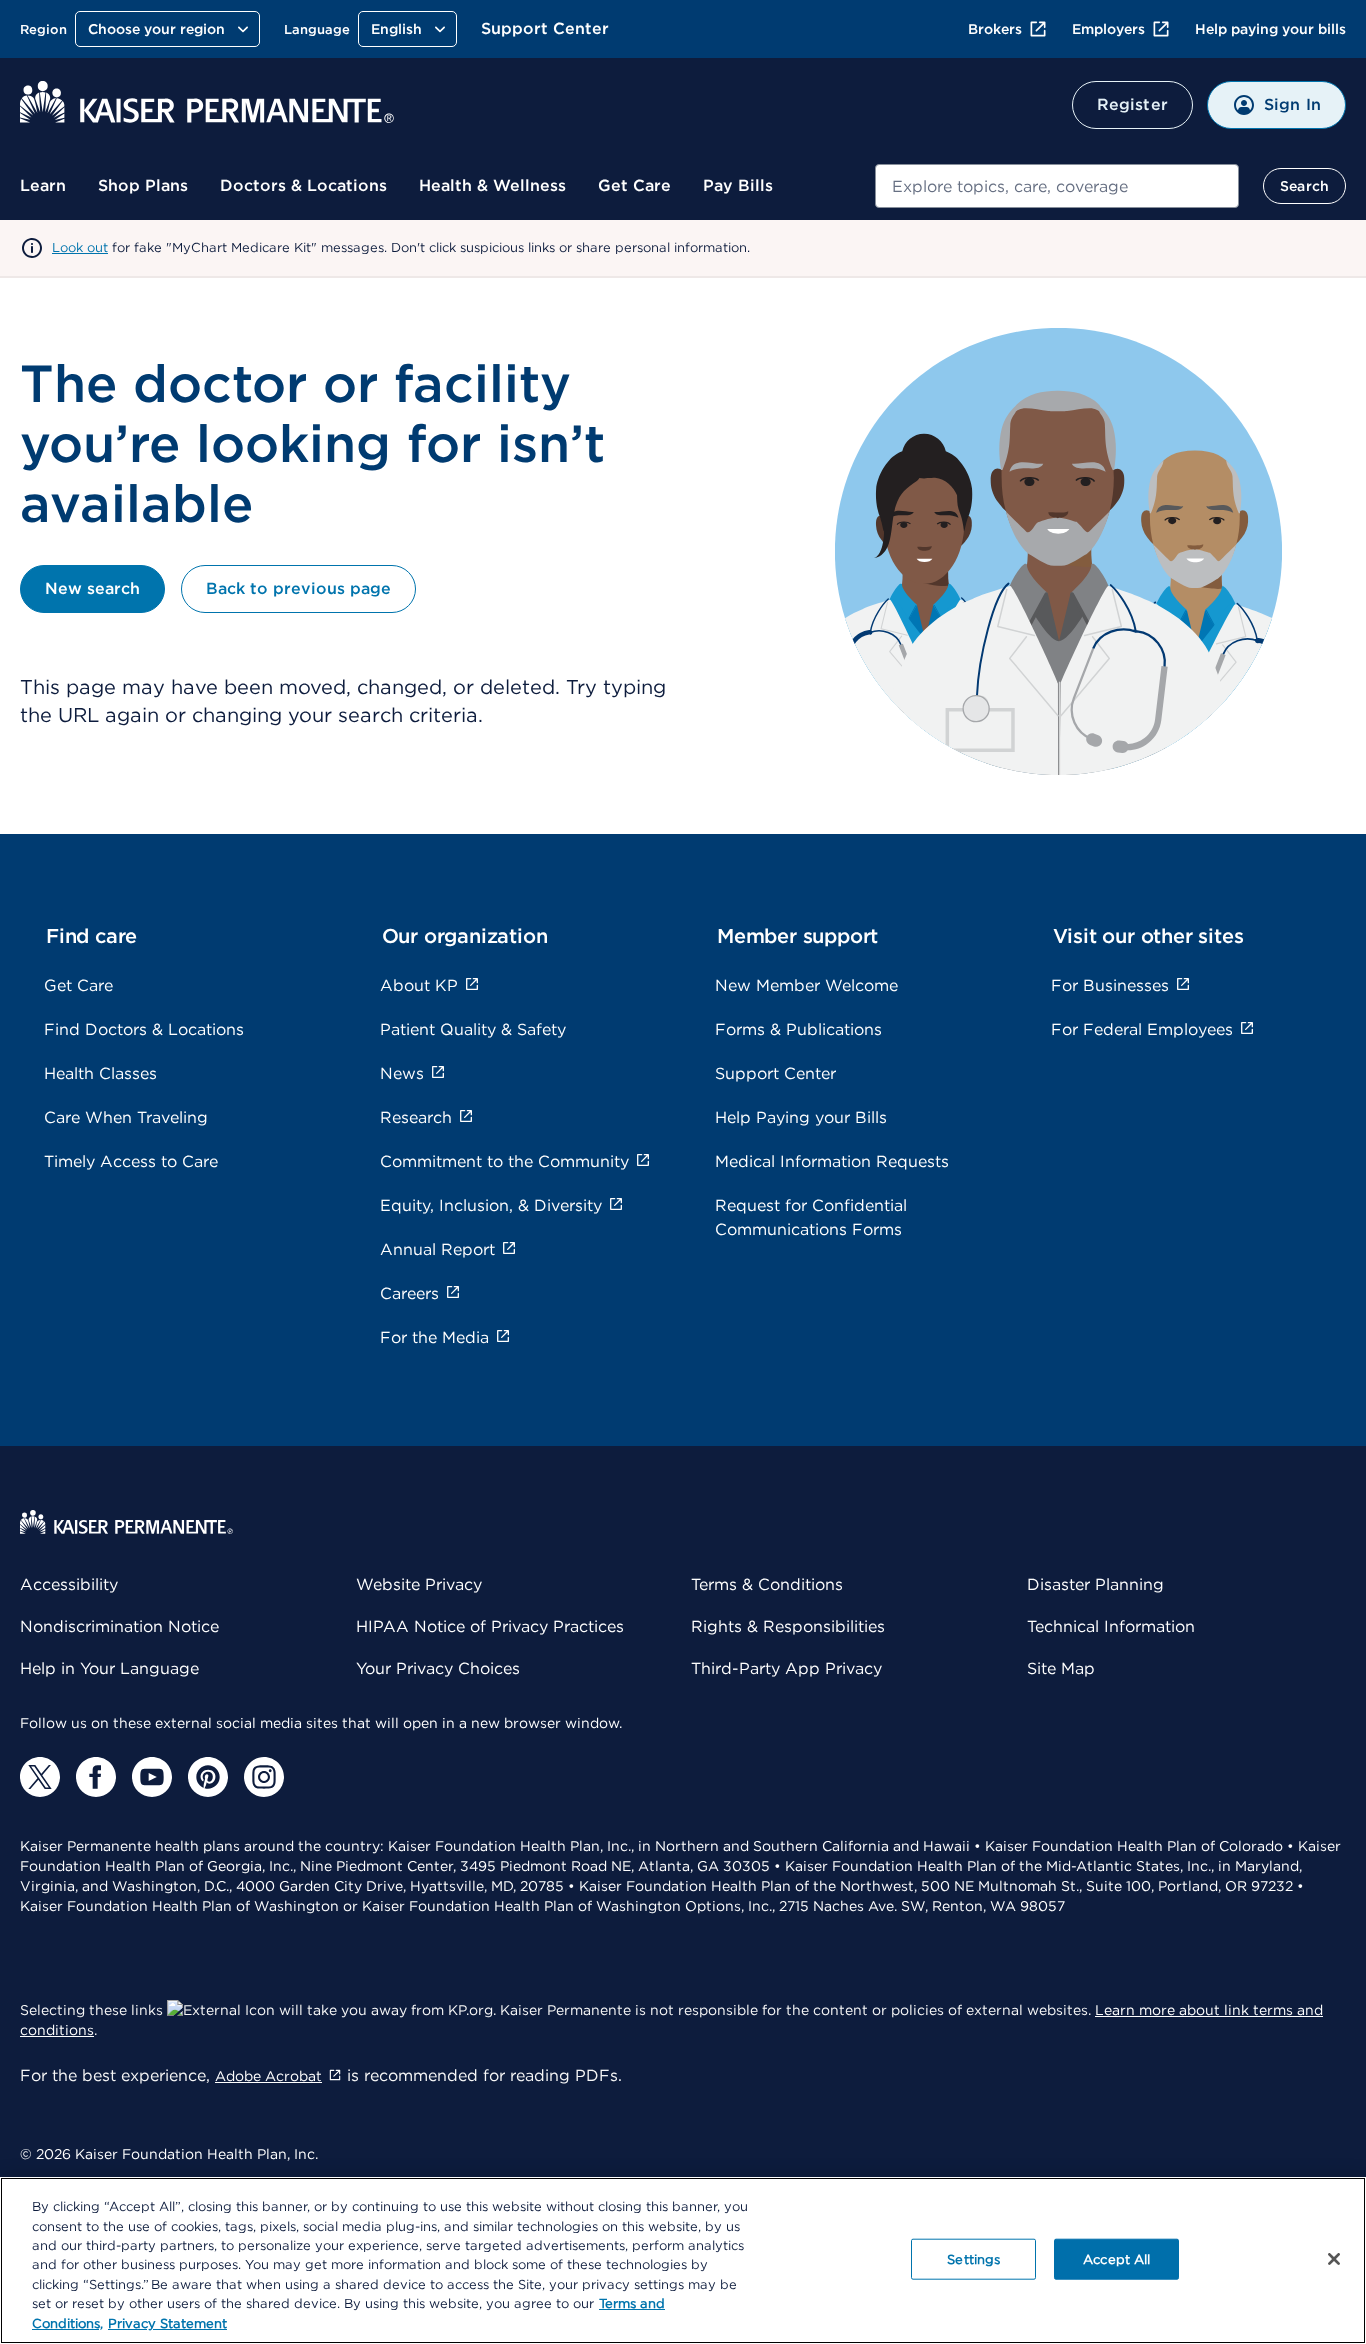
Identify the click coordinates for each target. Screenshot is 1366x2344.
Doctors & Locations (303, 185)
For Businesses (1110, 985)
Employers (1108, 29)
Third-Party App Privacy (786, 1668)
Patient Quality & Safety (473, 1029)
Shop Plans (143, 185)
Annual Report (437, 1249)
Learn (43, 185)
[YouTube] (152, 1777)
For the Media (434, 1337)
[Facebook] (96, 1777)
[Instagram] (264, 1777)
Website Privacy (419, 1584)
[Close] (1334, 2259)
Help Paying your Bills (801, 1117)
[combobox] (1057, 186)
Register (1132, 104)
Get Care (634, 185)
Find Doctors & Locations (144, 1029)
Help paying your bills (1270, 29)
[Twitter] (40, 1777)
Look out (80, 247)
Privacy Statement (167, 2323)
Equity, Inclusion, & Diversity (491, 1205)
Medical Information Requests (832, 1161)
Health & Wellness (492, 185)
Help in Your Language (109, 1668)
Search (1304, 186)
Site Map (1061, 1668)
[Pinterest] (208, 1777)
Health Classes (100, 1073)
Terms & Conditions (767, 1584)
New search (92, 588)
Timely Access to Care (131, 1161)
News (402, 1073)
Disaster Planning (1095, 1584)
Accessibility (69, 1584)
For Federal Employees (1142, 1029)
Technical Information (1111, 1626)
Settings (973, 2258)
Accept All (1116, 2258)
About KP (419, 985)
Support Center (545, 28)
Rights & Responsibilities (788, 1626)
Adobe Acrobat (268, 2076)
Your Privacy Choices (438, 1668)
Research (416, 1117)
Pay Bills (738, 185)
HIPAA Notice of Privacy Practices (490, 1626)
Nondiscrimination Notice (119, 1626)
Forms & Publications (798, 1029)
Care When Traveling (126, 1117)
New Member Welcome (806, 985)
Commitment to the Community (504, 1161)
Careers (409, 1293)
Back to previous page (298, 588)
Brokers (995, 29)
